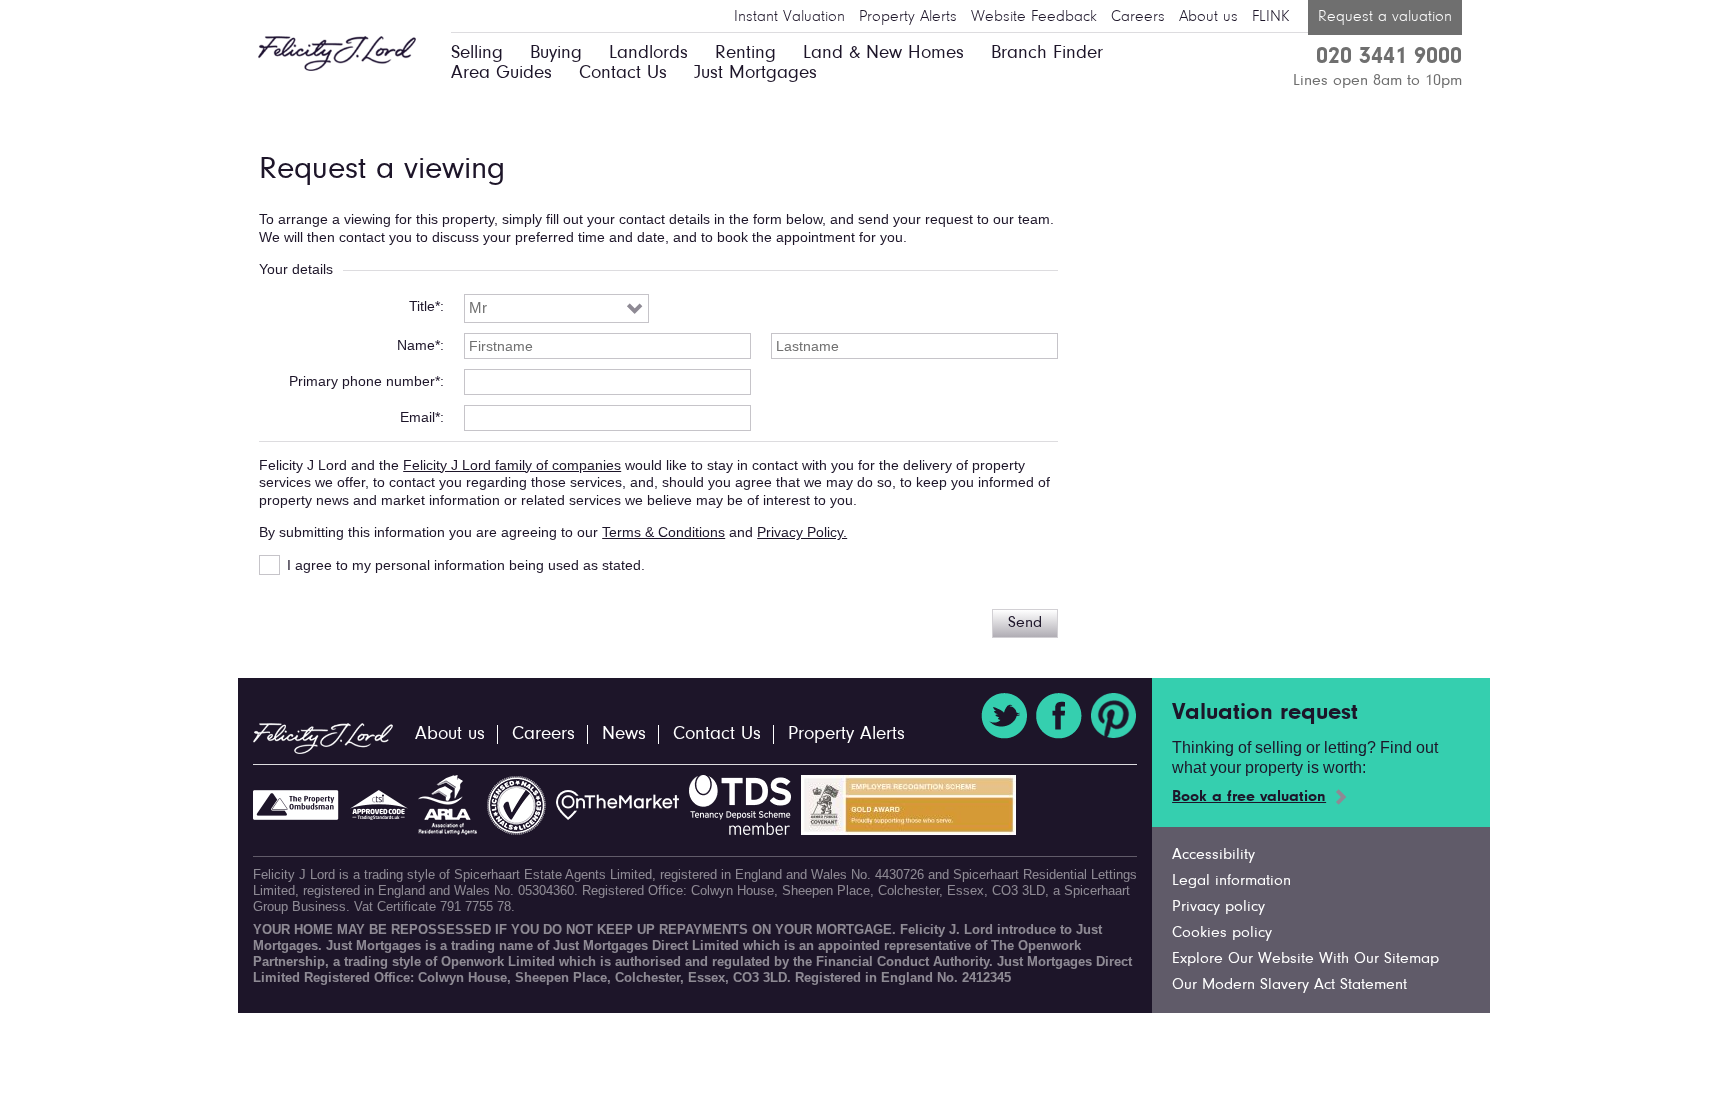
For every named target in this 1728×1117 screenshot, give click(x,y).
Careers (1138, 17)
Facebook (1059, 716)
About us (1208, 17)
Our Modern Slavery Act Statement (1289, 985)
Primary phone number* (364, 381)
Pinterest (1114, 716)
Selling (477, 53)
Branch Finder (1047, 53)
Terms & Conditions (663, 532)
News (624, 734)
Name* (418, 345)
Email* (420, 417)
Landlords (648, 53)
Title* (424, 306)
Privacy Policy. (802, 532)
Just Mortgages (755, 73)
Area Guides (501, 73)
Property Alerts (908, 17)
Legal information (1231, 881)
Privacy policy (1218, 907)
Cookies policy (1222, 933)
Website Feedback (1034, 17)
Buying (556, 53)
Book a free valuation (1249, 797)
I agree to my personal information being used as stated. (466, 565)
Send (1025, 623)
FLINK (1270, 17)
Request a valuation (1385, 17)
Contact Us (623, 73)
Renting (745, 53)
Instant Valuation (789, 17)
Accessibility (1213, 855)
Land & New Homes (883, 53)
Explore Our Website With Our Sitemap (1305, 959)
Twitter (1004, 716)
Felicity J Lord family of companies (512, 465)
